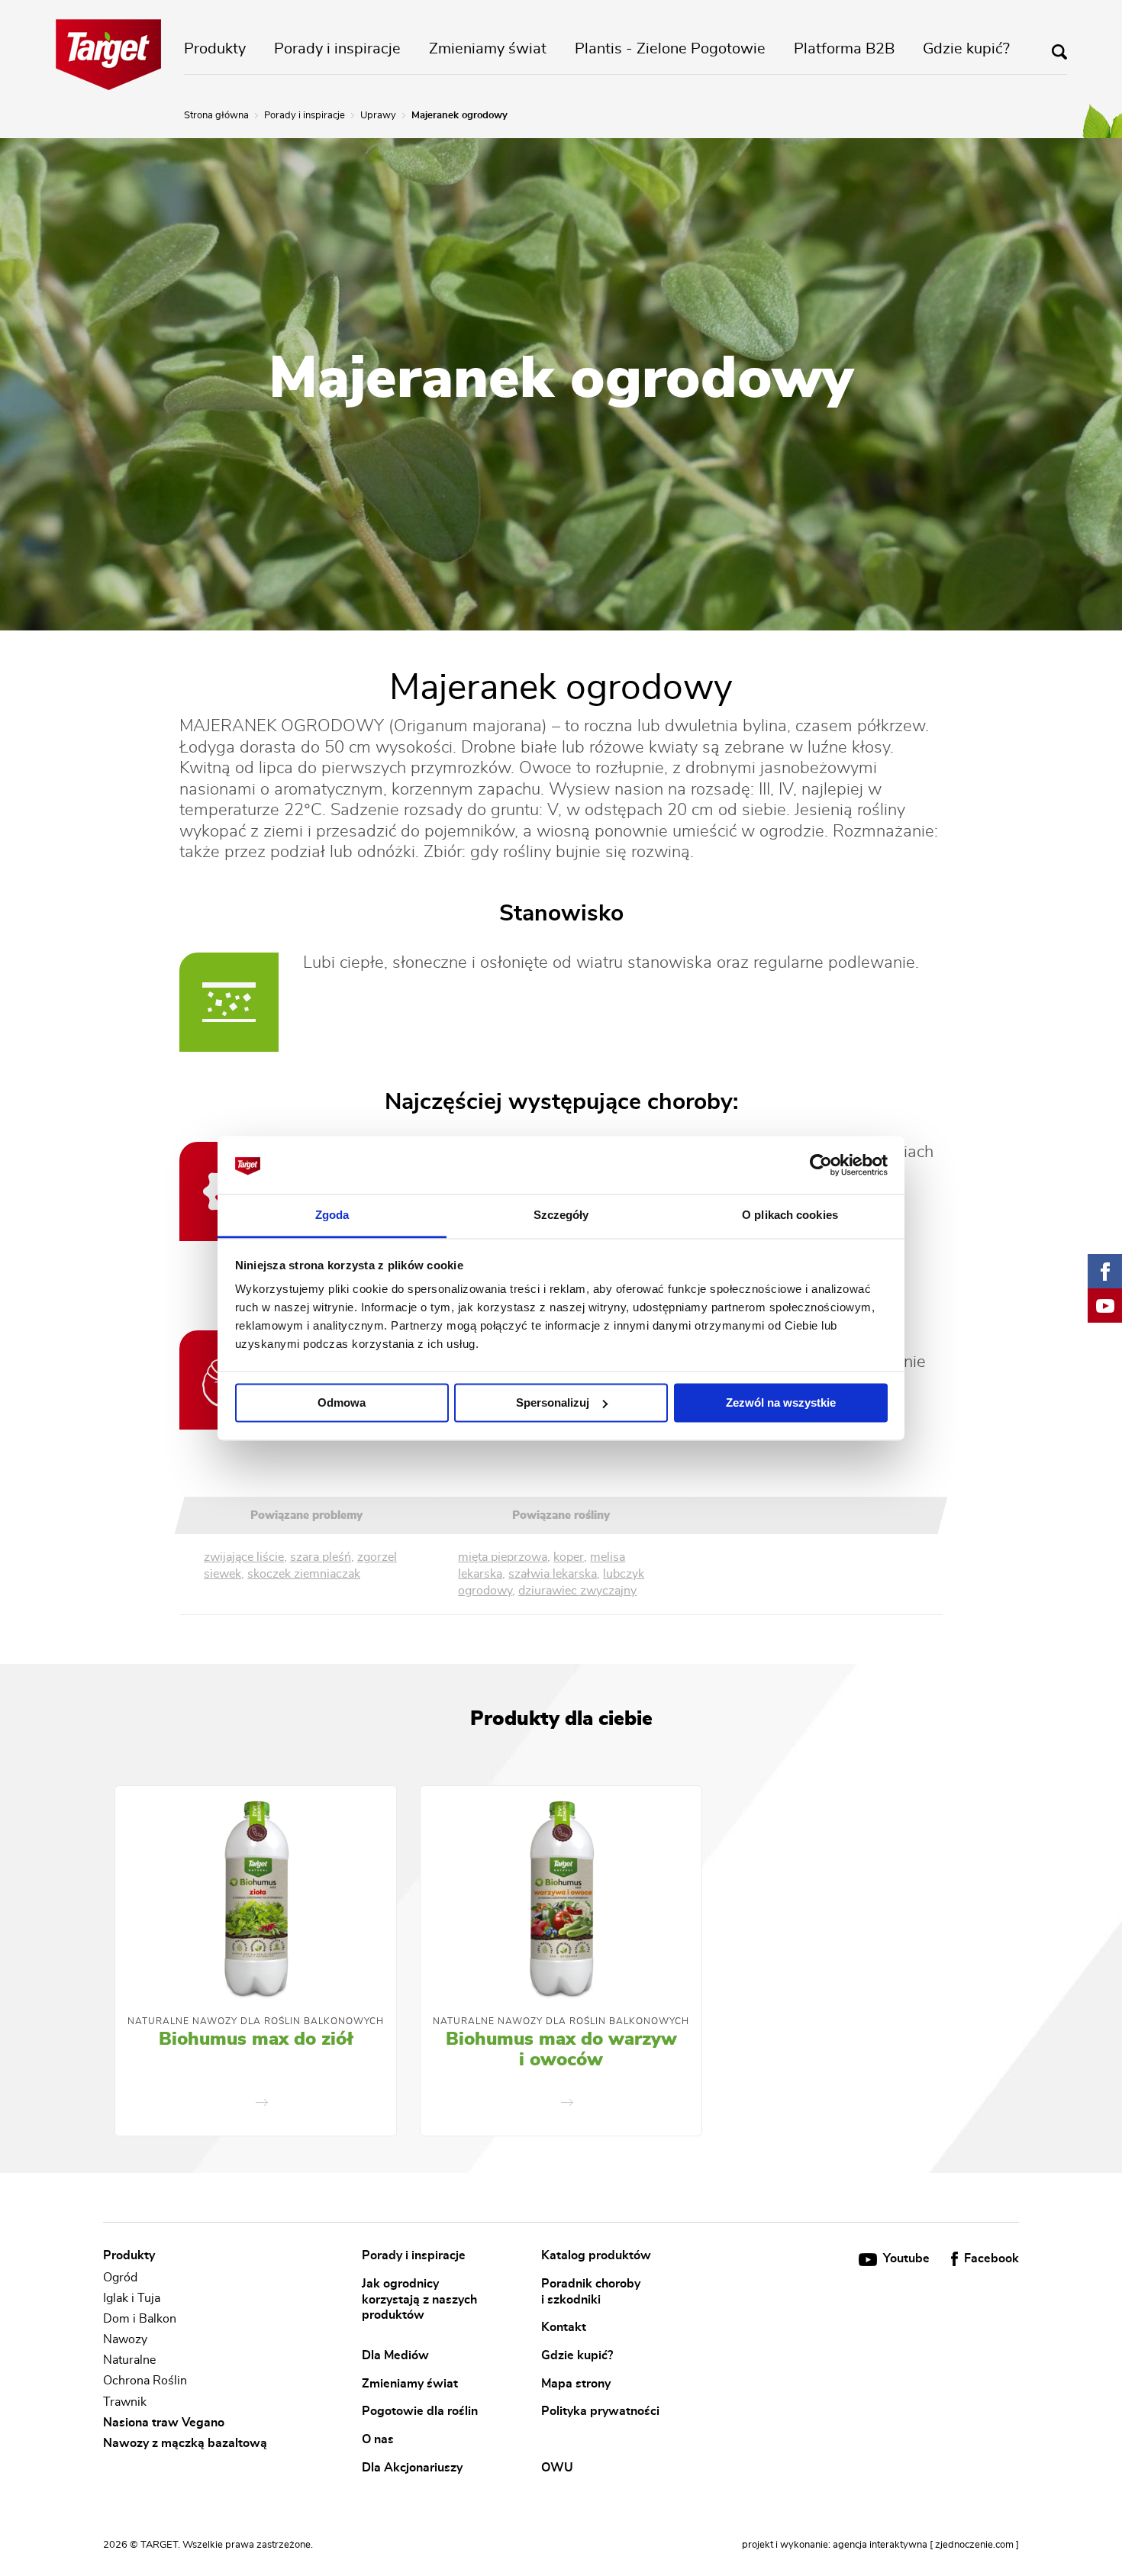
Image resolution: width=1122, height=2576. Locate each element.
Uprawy (378, 116)
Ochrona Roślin (145, 2381)
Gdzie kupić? (966, 49)
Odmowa (342, 1402)
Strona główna (216, 116)
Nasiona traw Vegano (164, 2423)
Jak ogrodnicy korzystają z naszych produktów (419, 2299)
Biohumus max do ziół (256, 2039)
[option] (256, 1961)
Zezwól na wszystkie (781, 1402)
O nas (378, 2439)
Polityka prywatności (600, 2411)
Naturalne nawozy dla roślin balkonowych (256, 2021)
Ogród (120, 2278)
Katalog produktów (596, 2255)
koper (569, 1557)
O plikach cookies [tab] (790, 1215)
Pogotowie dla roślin (420, 2411)
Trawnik (125, 2402)
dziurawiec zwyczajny (577, 1591)
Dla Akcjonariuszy (412, 2467)
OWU (557, 2467)
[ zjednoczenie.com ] (974, 2545)
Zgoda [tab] (332, 1215)
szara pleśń (321, 1557)
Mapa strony (576, 2383)
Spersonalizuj (553, 1402)
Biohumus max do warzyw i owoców (561, 2050)
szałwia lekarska (553, 1574)
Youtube (906, 2258)
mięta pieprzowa (503, 1557)
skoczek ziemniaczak (304, 1574)
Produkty (215, 49)
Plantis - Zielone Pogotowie (670, 49)
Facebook (990, 2258)
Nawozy (125, 2339)
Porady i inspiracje (337, 49)
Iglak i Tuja (132, 2298)
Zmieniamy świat (488, 49)
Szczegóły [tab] (561, 1215)
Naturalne (129, 2360)
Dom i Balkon (140, 2319)
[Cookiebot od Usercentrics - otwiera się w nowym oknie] (821, 1165)
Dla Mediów (395, 2355)
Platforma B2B (844, 49)
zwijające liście (244, 1557)
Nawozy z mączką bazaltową (185, 2443)
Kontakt (564, 2327)
